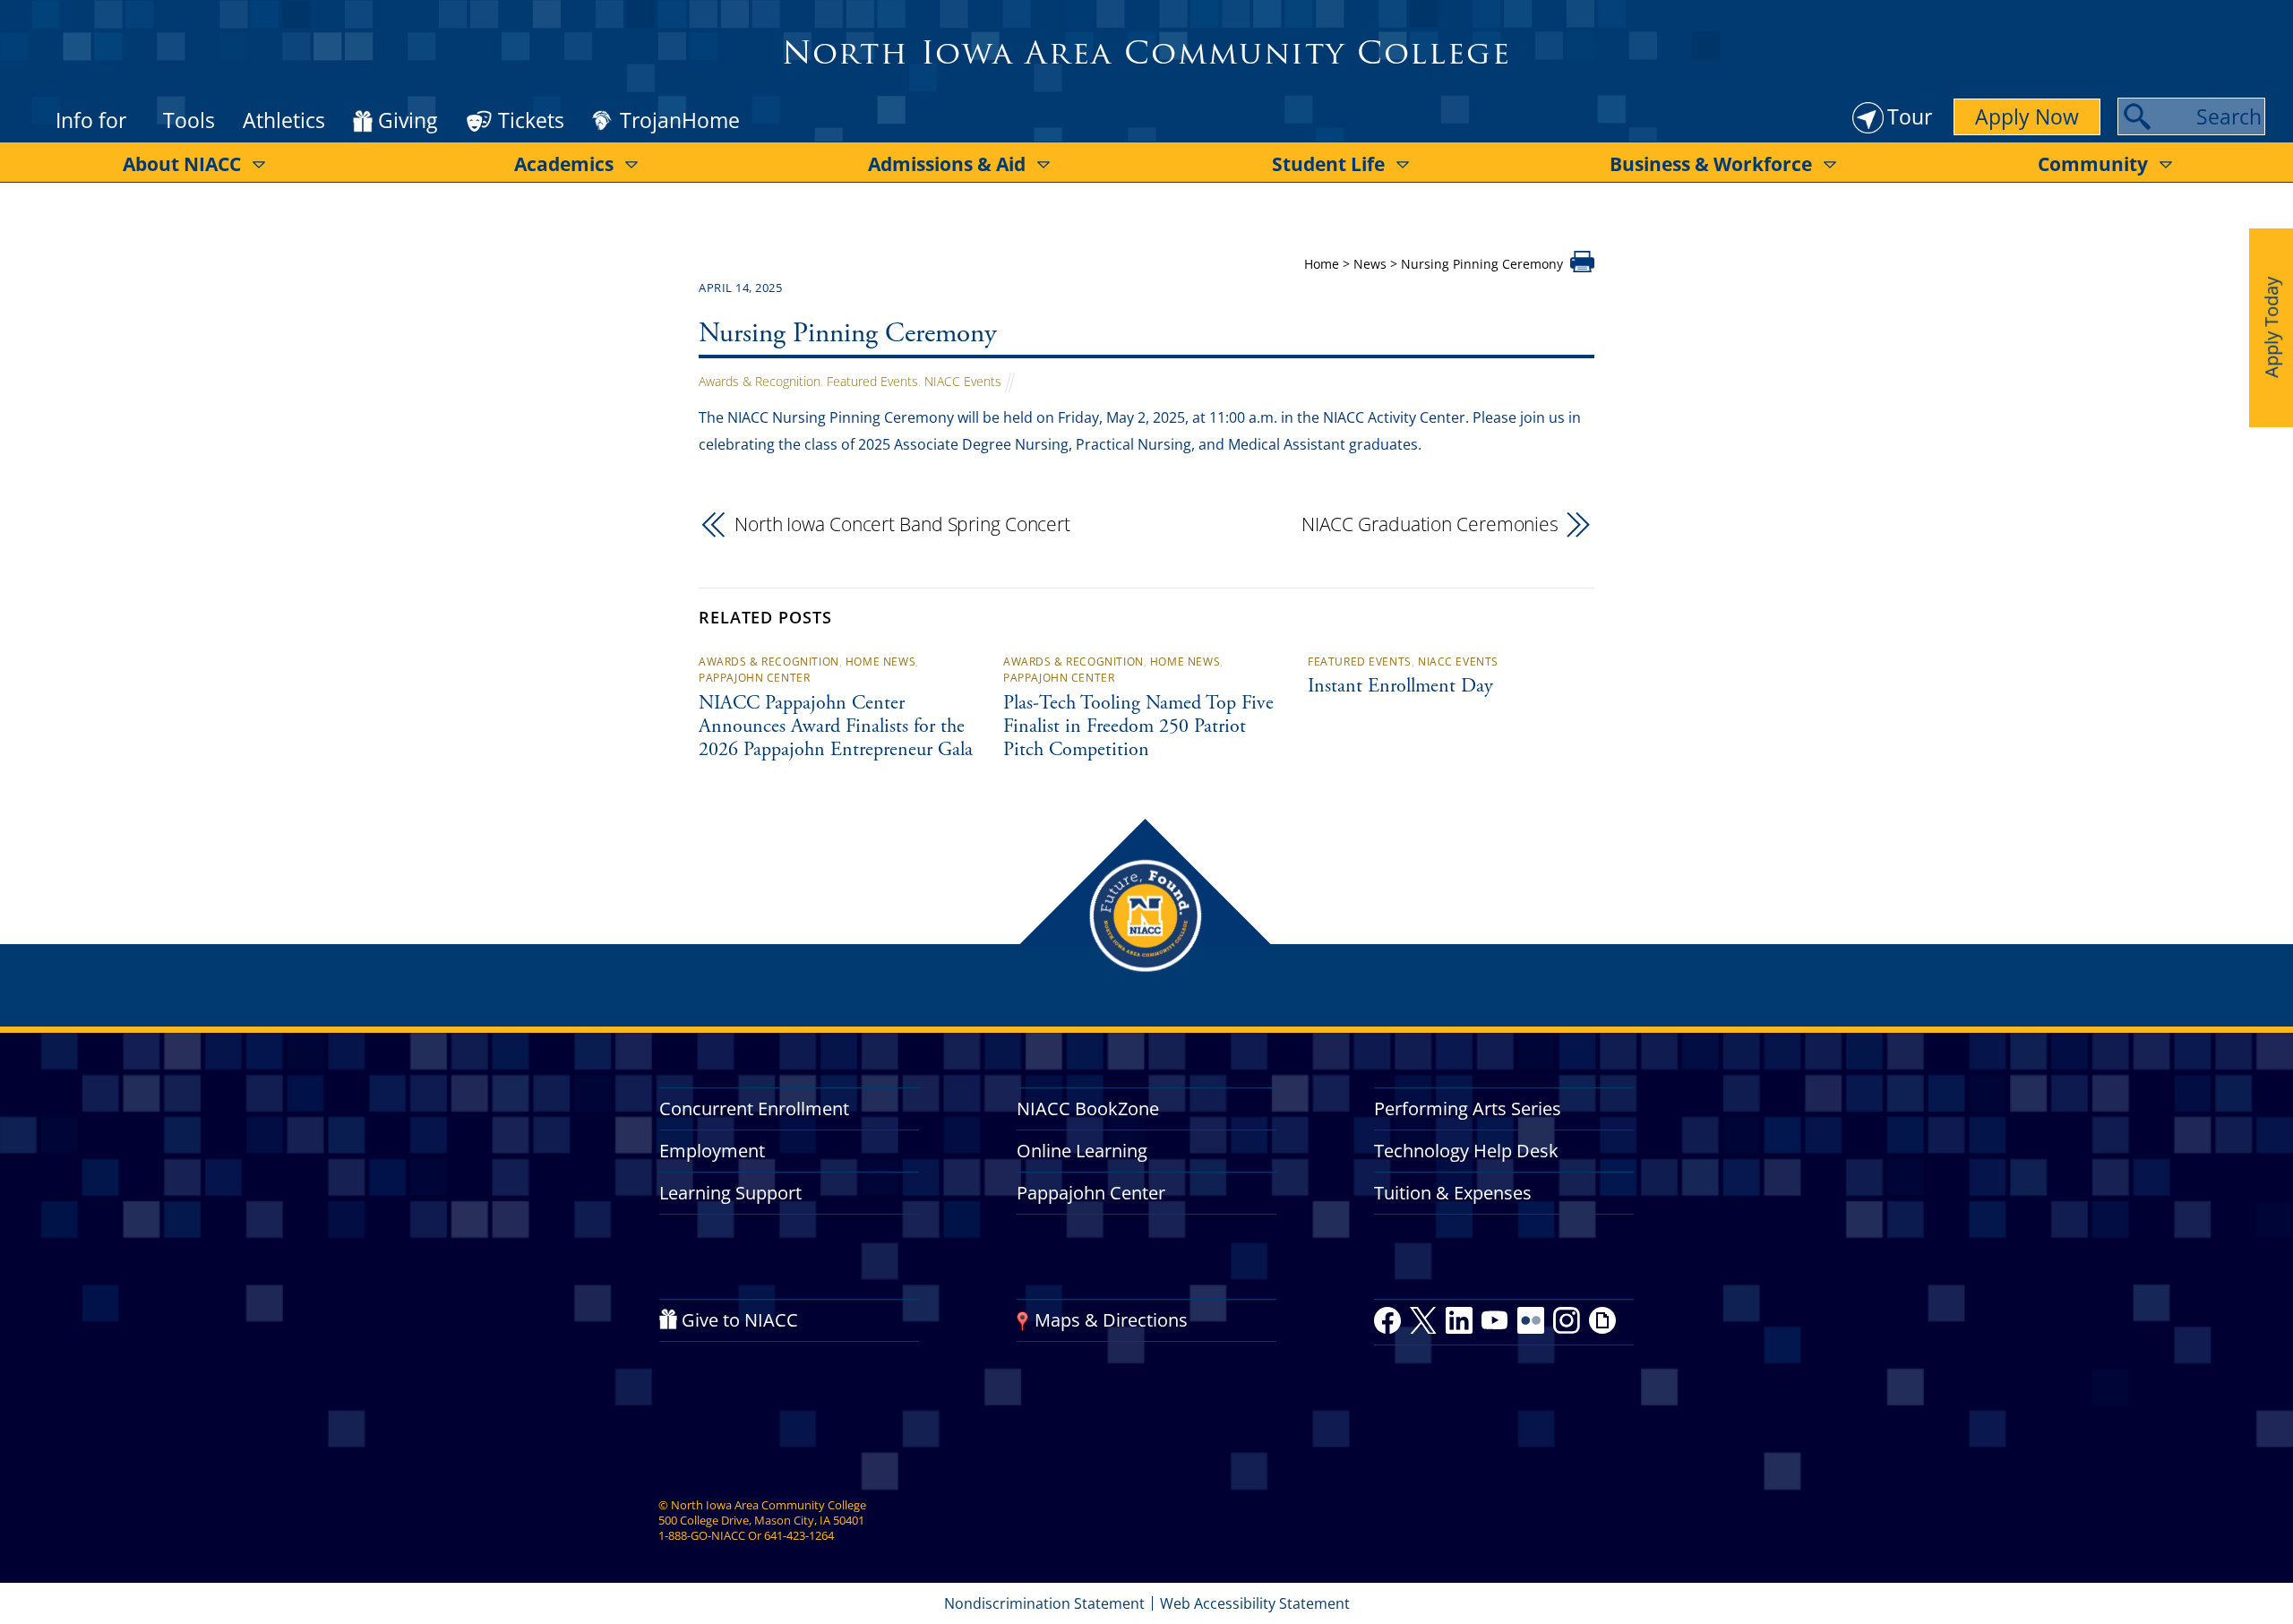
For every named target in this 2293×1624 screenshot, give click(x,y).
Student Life (1328, 164)
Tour (1910, 116)
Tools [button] (189, 120)
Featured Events (872, 381)
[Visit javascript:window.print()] (1582, 267)
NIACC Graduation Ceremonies (1430, 524)
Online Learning (1082, 1151)
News (1370, 264)
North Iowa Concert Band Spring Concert (902, 524)
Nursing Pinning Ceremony (848, 335)
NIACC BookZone (1088, 1108)
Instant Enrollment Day (1400, 687)
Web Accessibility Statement (1255, 1603)
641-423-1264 (799, 1535)
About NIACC (182, 164)
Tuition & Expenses (1453, 1193)
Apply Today (2271, 327)
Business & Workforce (1711, 164)
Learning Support (730, 1193)
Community (2093, 164)
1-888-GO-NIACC (702, 1535)
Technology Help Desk (1466, 1151)
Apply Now (2027, 116)
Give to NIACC (740, 1320)
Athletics (284, 120)
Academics (564, 164)
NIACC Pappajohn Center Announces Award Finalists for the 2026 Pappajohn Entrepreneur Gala (836, 727)
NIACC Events (963, 381)
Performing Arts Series (1468, 1108)
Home (1322, 264)
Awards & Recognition (760, 381)
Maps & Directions (1111, 1320)
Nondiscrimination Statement (1044, 1603)
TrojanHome (680, 121)
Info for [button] (91, 120)
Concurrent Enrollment (754, 1108)
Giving (408, 121)
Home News (880, 662)
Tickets (531, 120)
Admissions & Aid (947, 164)
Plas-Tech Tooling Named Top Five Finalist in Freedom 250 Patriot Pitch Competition (1138, 727)
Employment (712, 1151)
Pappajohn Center (754, 678)
